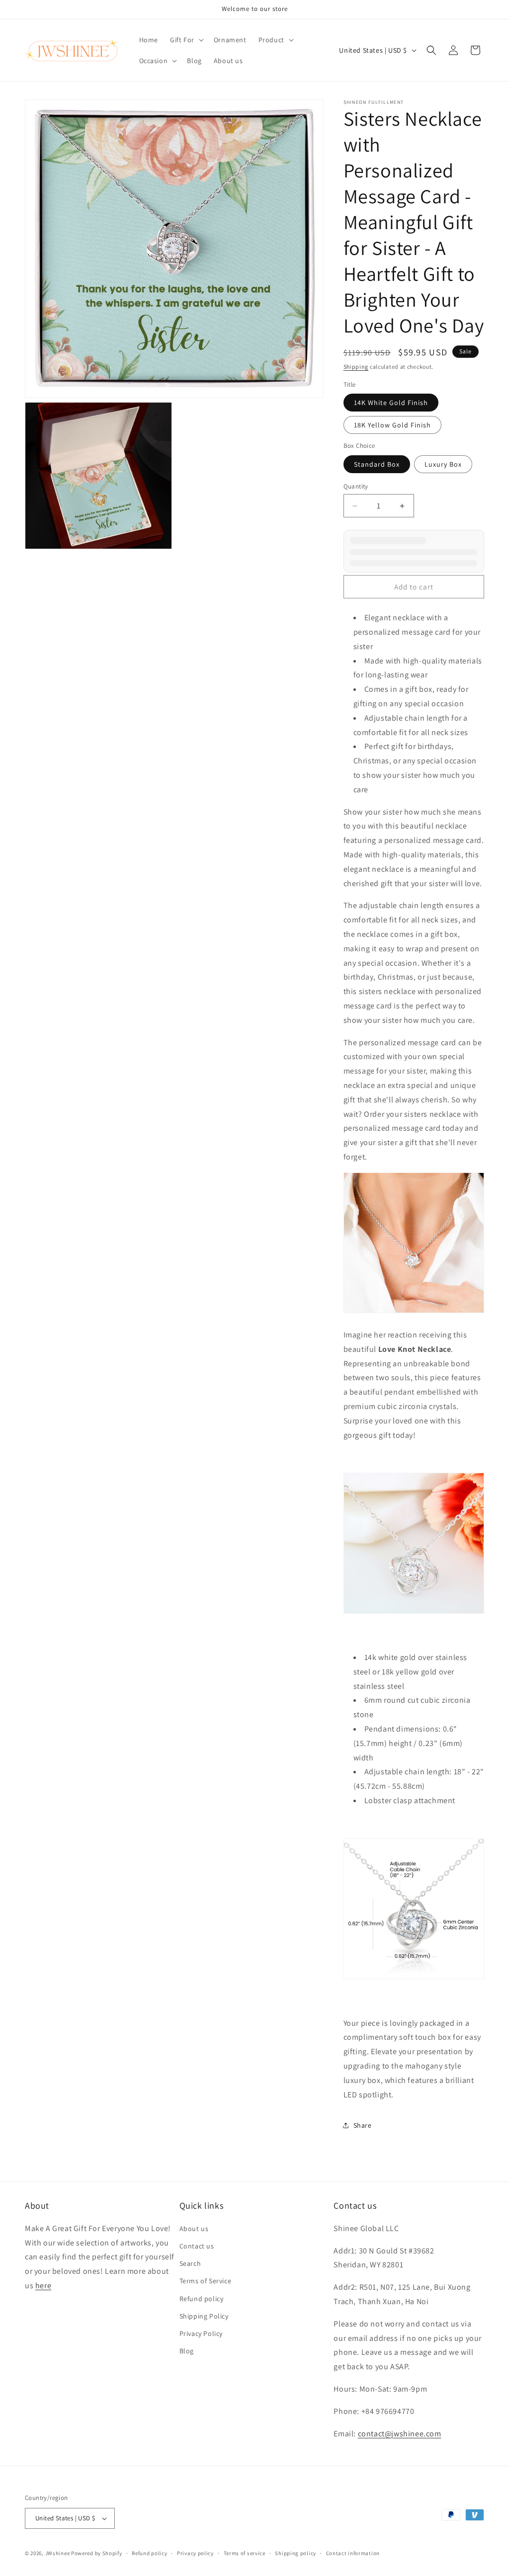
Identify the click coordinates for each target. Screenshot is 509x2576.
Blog (187, 2351)
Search (190, 2263)
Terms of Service (206, 2281)
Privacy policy (195, 2553)
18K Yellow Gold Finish (392, 425)
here (43, 2285)
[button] (186, 40)
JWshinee (58, 2553)
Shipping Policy (204, 2316)
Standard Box (377, 464)
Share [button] (363, 2125)
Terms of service (245, 2553)
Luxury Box (443, 464)
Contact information (353, 2553)
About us (194, 2229)
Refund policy (202, 2299)
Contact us (197, 2246)
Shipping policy (296, 2553)
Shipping (356, 367)
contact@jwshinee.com (400, 2434)
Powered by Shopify (97, 2553)
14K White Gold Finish (391, 403)
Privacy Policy (201, 2333)
